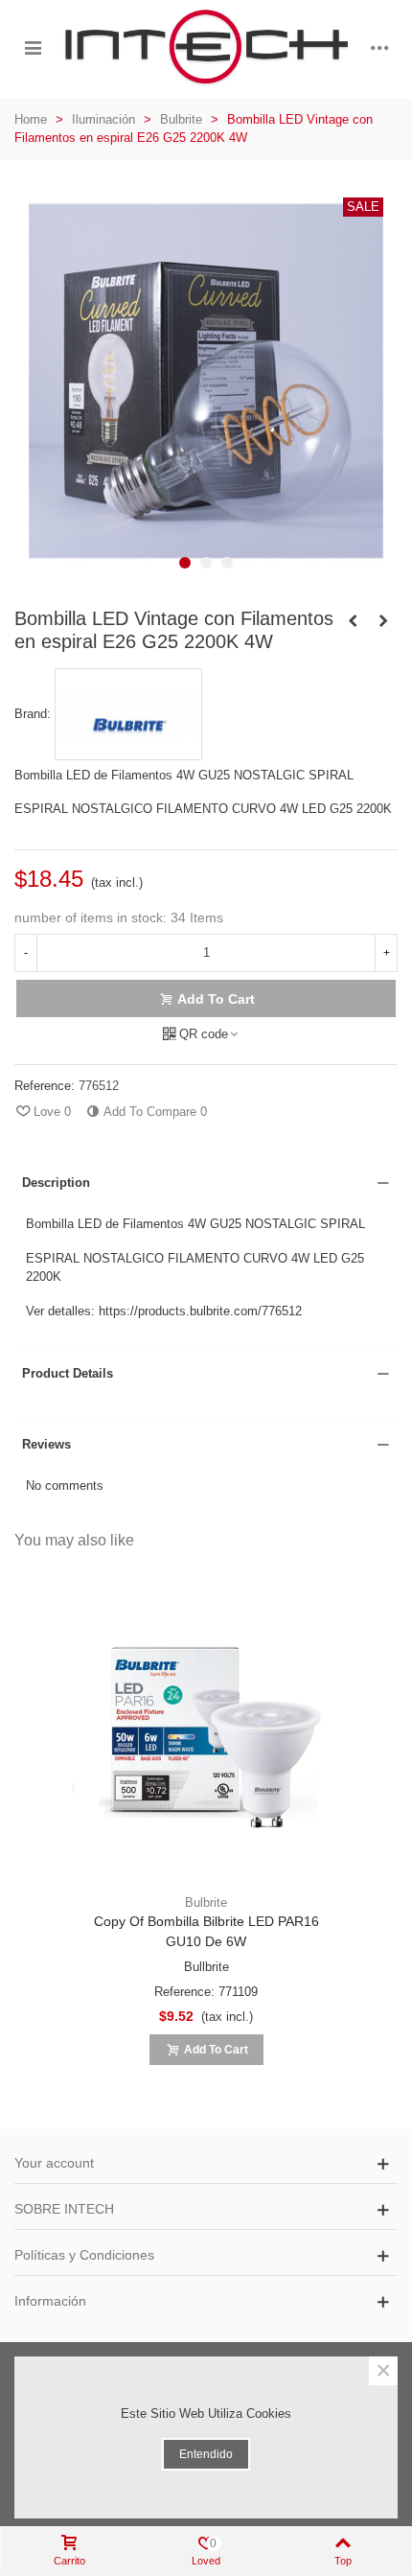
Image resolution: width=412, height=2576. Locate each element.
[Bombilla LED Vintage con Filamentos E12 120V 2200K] (383, 621)
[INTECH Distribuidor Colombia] (206, 47)
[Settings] (379, 47)
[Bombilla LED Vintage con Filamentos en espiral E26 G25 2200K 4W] (206, 574)
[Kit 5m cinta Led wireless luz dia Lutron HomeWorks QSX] (353, 621)
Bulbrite (206, 1903)
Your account (54, 2163)
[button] (185, 563)
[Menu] (33, 47)
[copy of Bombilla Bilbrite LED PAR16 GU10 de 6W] (206, 1730)
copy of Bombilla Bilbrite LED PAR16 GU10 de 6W (206, 1931)
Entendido (206, 2454)
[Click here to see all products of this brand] (128, 714)
